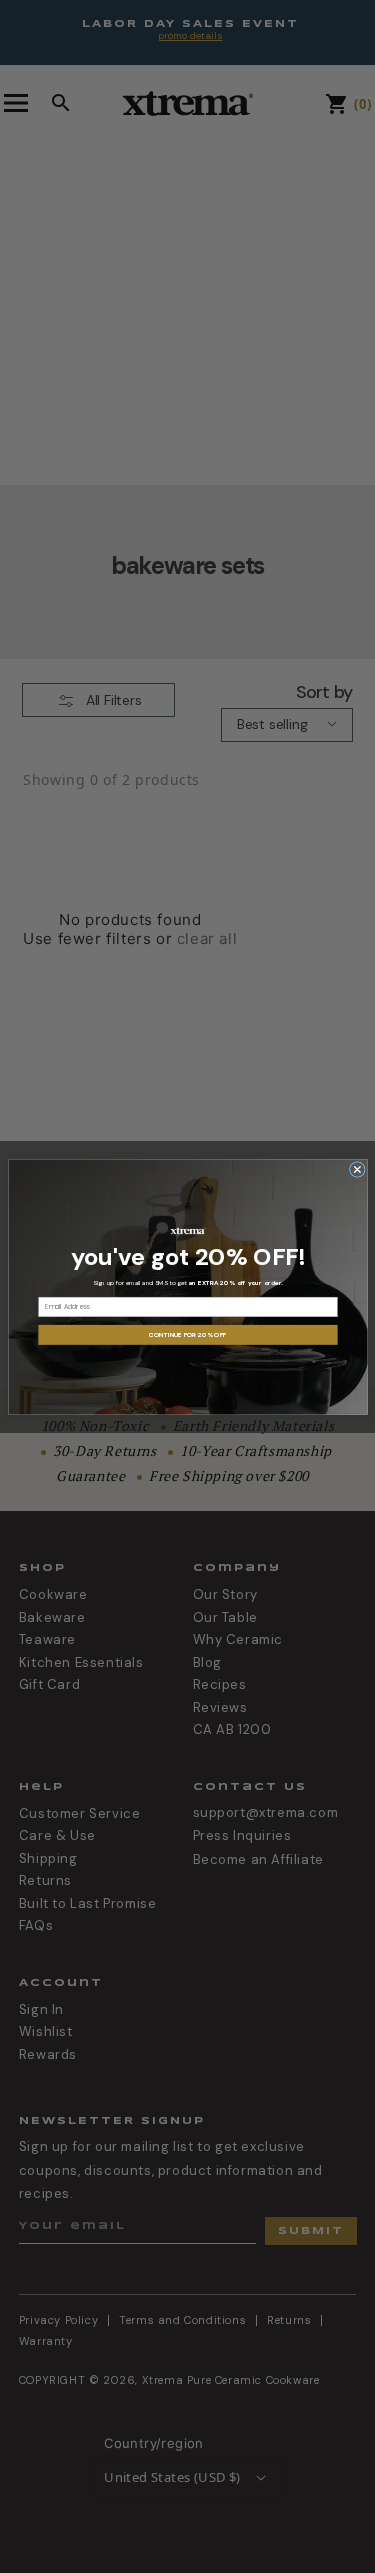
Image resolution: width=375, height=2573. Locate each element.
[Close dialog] (357, 1169)
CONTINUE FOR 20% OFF (187, 1334)
